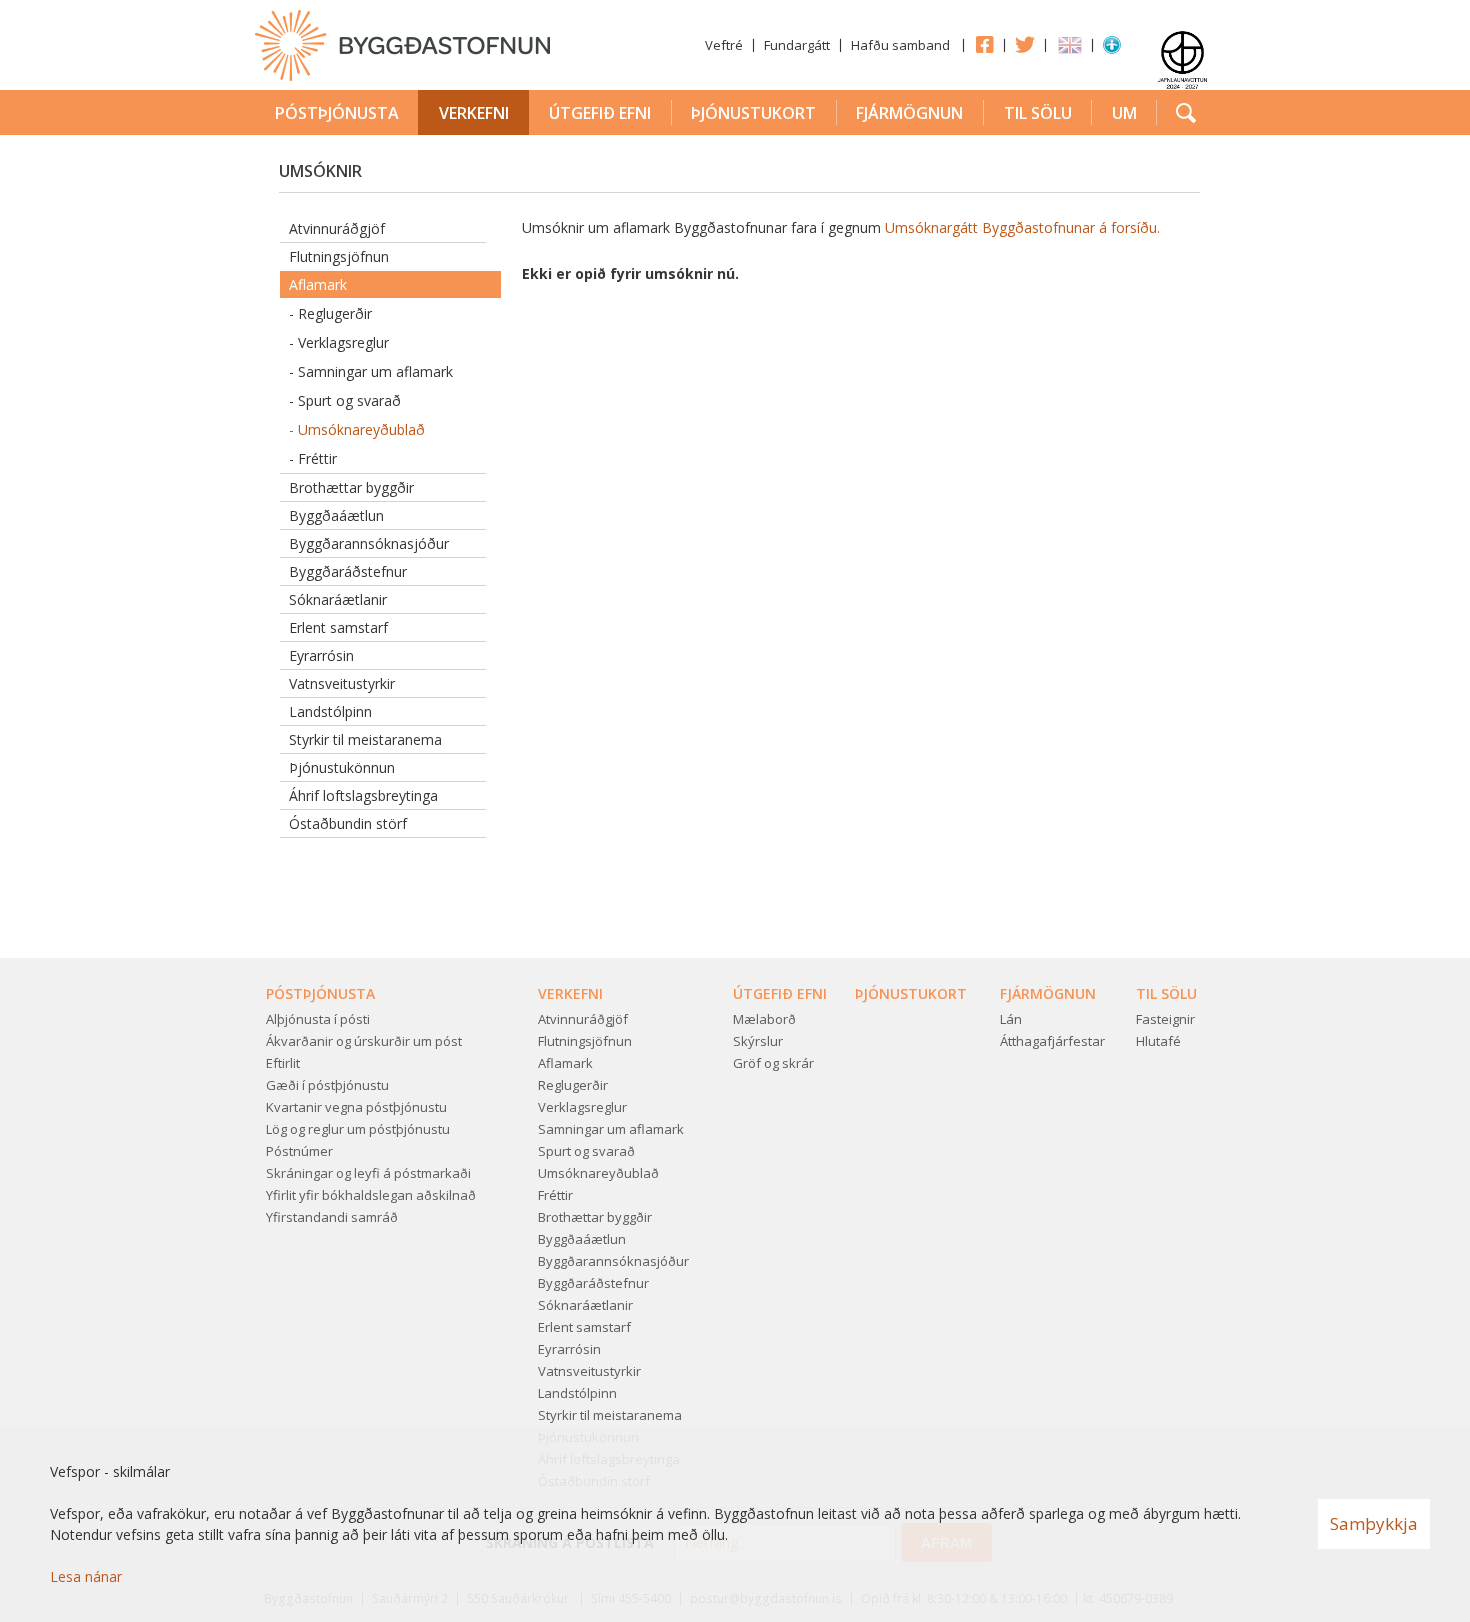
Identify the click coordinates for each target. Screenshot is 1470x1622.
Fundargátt (797, 45)
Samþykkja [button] (1374, 1523)
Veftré (724, 45)
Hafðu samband (900, 45)
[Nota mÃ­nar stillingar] (1112, 49)
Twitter (1025, 44)
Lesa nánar (86, 1576)
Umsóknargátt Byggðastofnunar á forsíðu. (1024, 227)
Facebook (984, 44)
